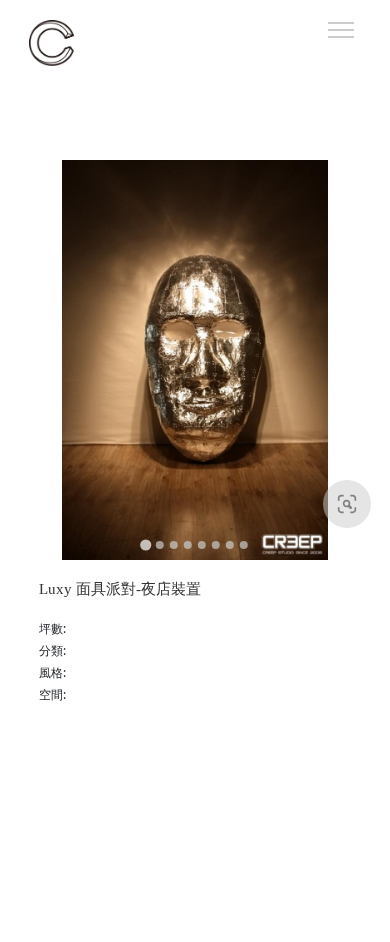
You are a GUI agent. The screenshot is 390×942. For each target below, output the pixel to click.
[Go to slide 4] (188, 545)
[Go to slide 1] (145, 544)
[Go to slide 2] (160, 545)
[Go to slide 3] (174, 545)
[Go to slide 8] (244, 545)
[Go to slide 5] (202, 545)
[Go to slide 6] (216, 545)
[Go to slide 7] (230, 545)
